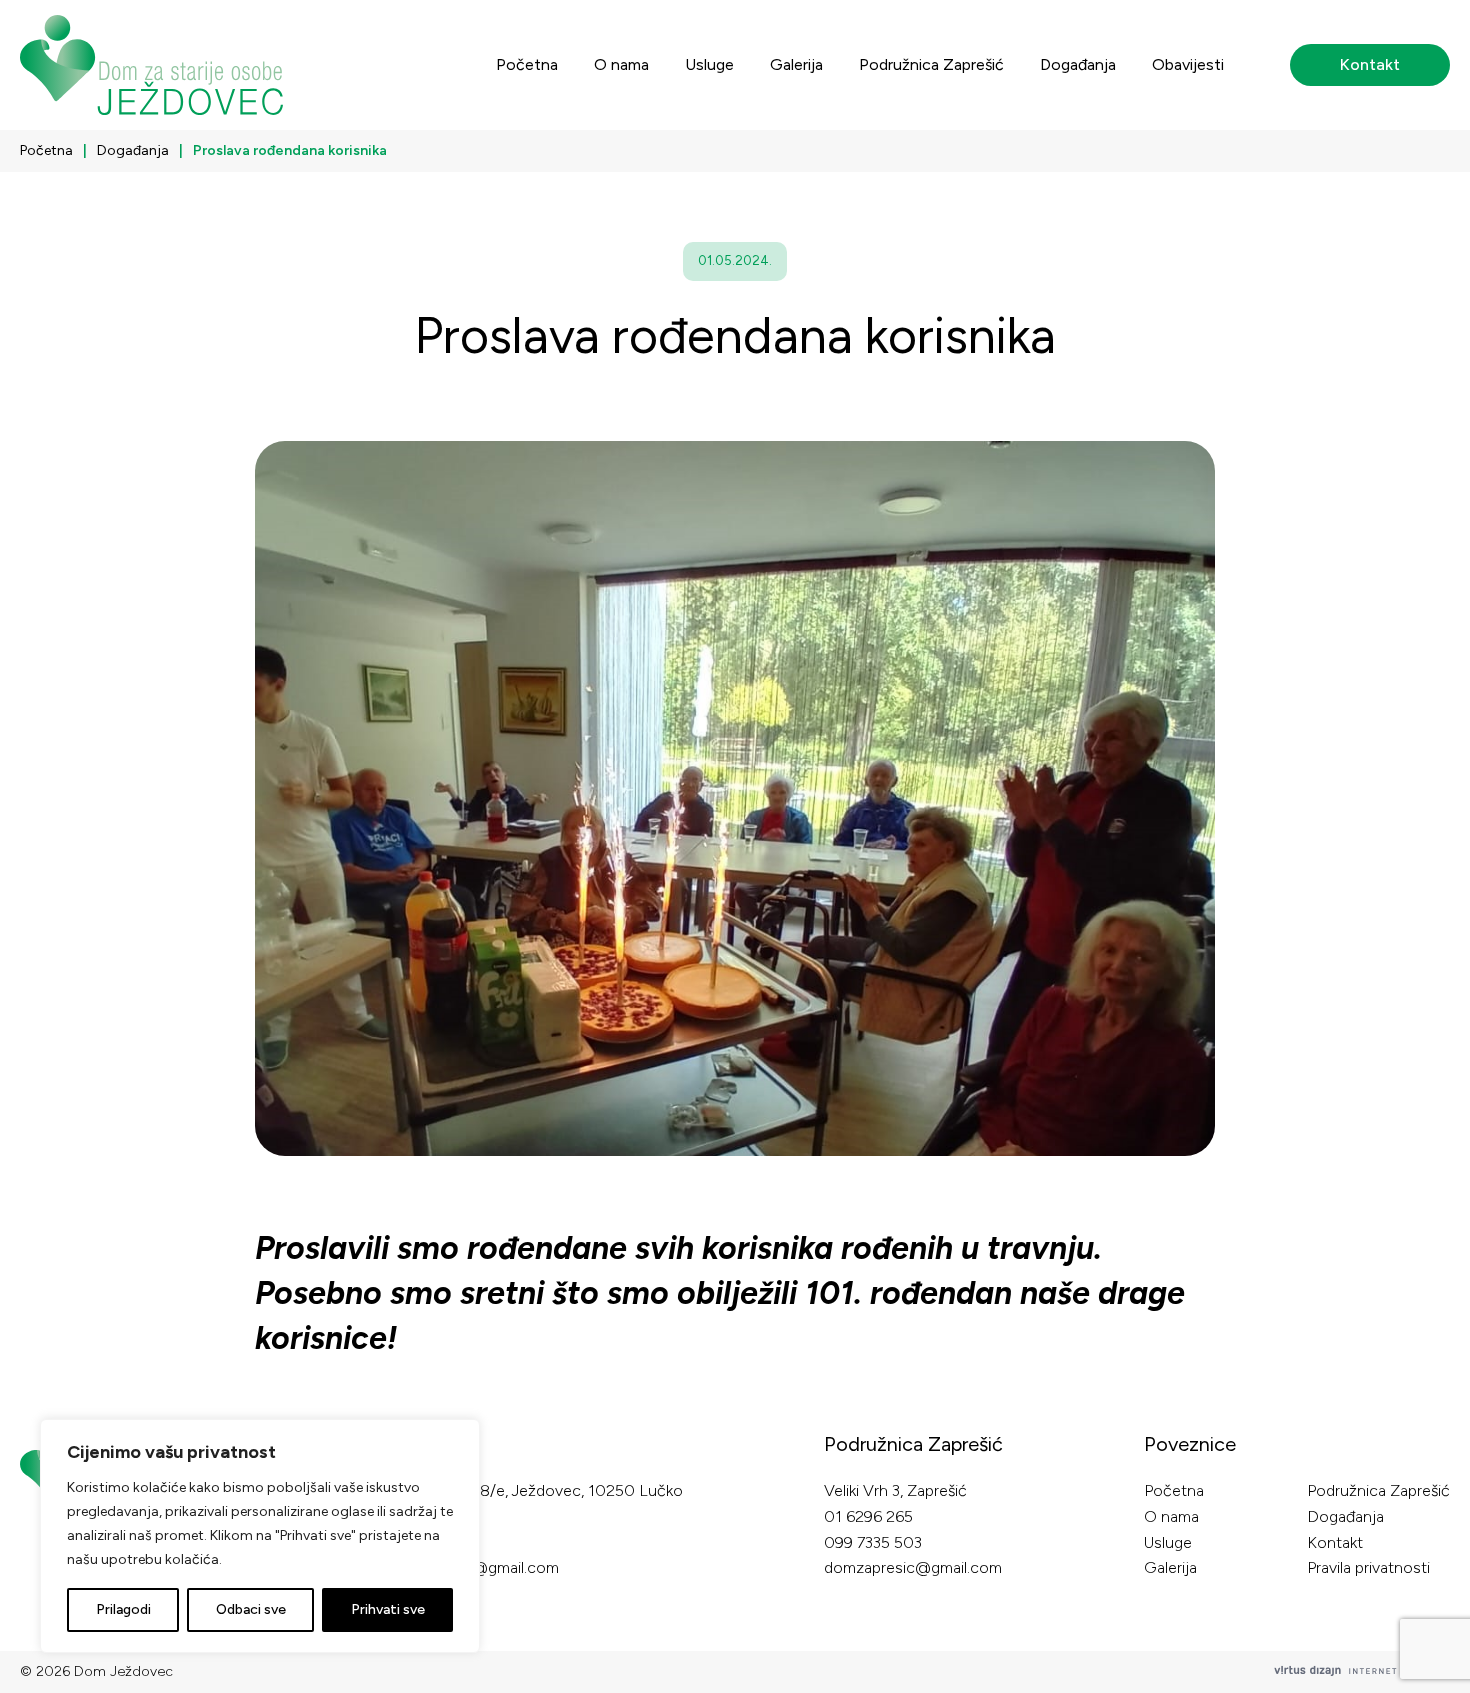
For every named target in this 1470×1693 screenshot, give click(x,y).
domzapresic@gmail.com (913, 1567)
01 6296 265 (868, 1516)
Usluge (709, 64)
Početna (527, 64)
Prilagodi (123, 1609)
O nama (621, 64)
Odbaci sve (251, 1609)
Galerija (796, 64)
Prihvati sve (388, 1609)
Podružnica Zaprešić (931, 64)
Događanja (1078, 64)
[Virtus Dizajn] (1362, 1672)
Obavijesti (1188, 64)
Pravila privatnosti (1368, 1567)
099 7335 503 (873, 1542)
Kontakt (1370, 64)
